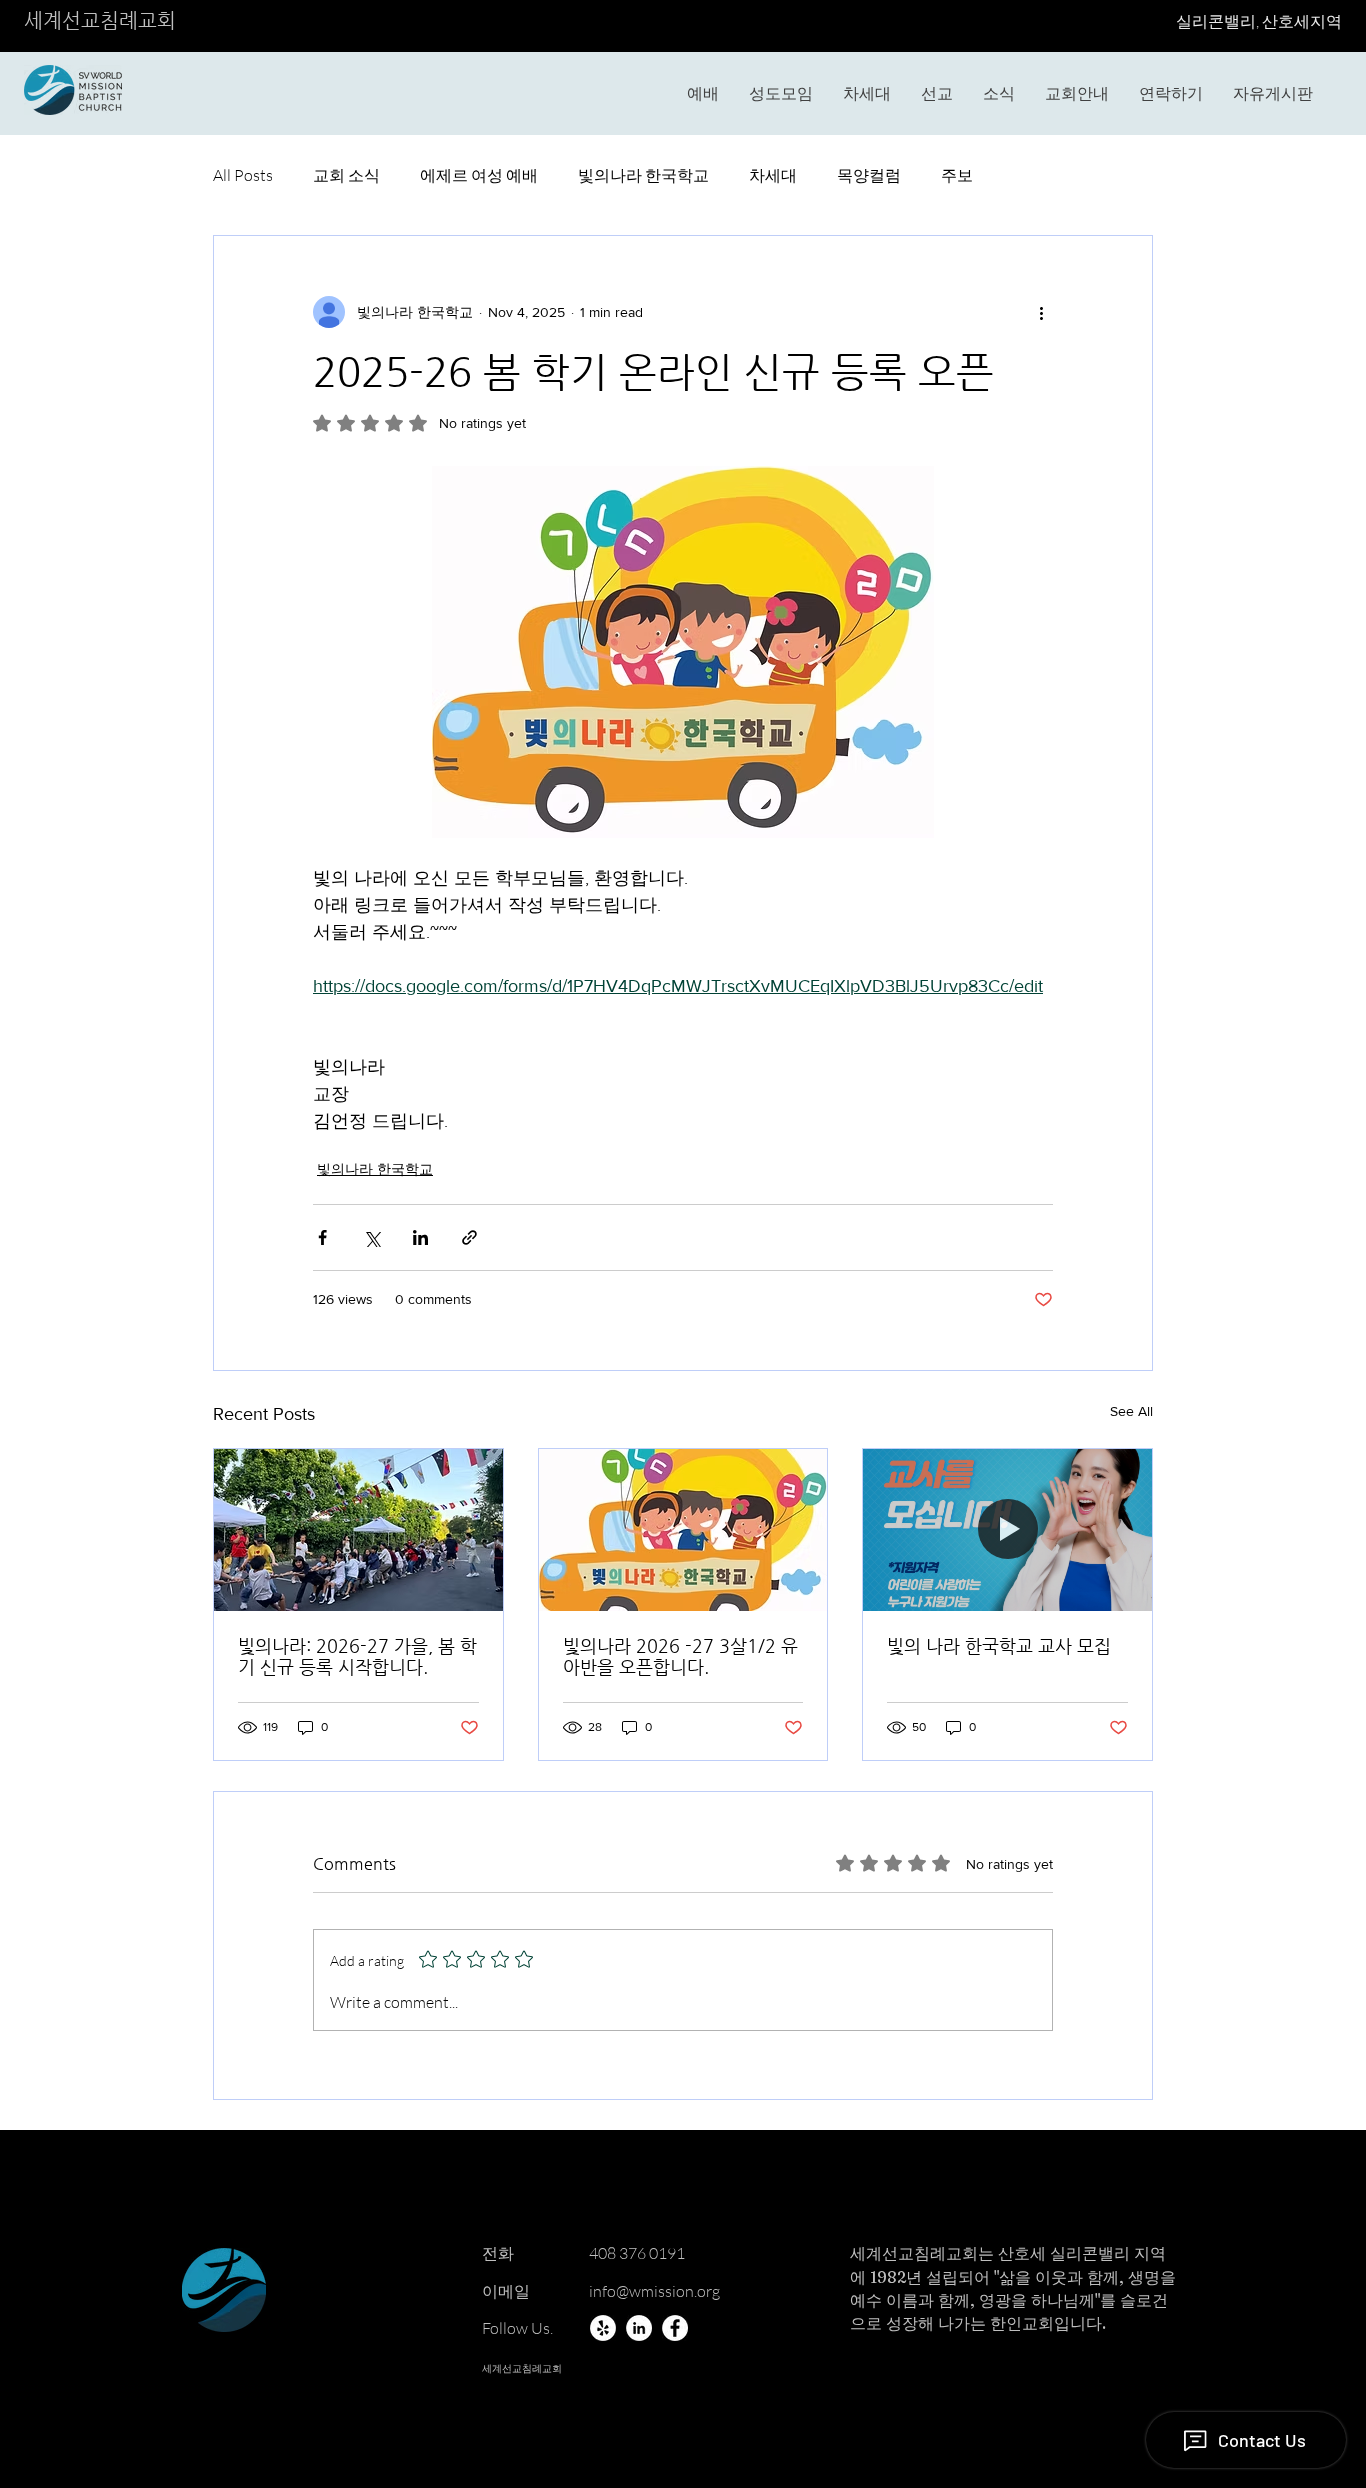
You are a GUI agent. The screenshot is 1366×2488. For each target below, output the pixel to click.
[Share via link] (469, 1237)
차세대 (773, 175)
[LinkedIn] (639, 2328)
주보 (957, 175)
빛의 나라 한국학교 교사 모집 (999, 1645)
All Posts (243, 175)
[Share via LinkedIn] (420, 1237)
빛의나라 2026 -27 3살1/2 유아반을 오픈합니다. (680, 1656)
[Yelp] (603, 2328)
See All (1131, 1411)
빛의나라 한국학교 (643, 175)
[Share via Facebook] (322, 1237)
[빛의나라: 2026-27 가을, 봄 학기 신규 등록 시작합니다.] (358, 1530)
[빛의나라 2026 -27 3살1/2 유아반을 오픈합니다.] (683, 1530)
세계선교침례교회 (100, 20)
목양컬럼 (869, 175)
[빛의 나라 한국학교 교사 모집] (1007, 1530)
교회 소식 (346, 175)
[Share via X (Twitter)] (371, 1237)
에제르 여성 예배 (479, 175)
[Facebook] (675, 2328)
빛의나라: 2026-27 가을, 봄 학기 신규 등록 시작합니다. (357, 1656)
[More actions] (1041, 312)
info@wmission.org (654, 2291)
